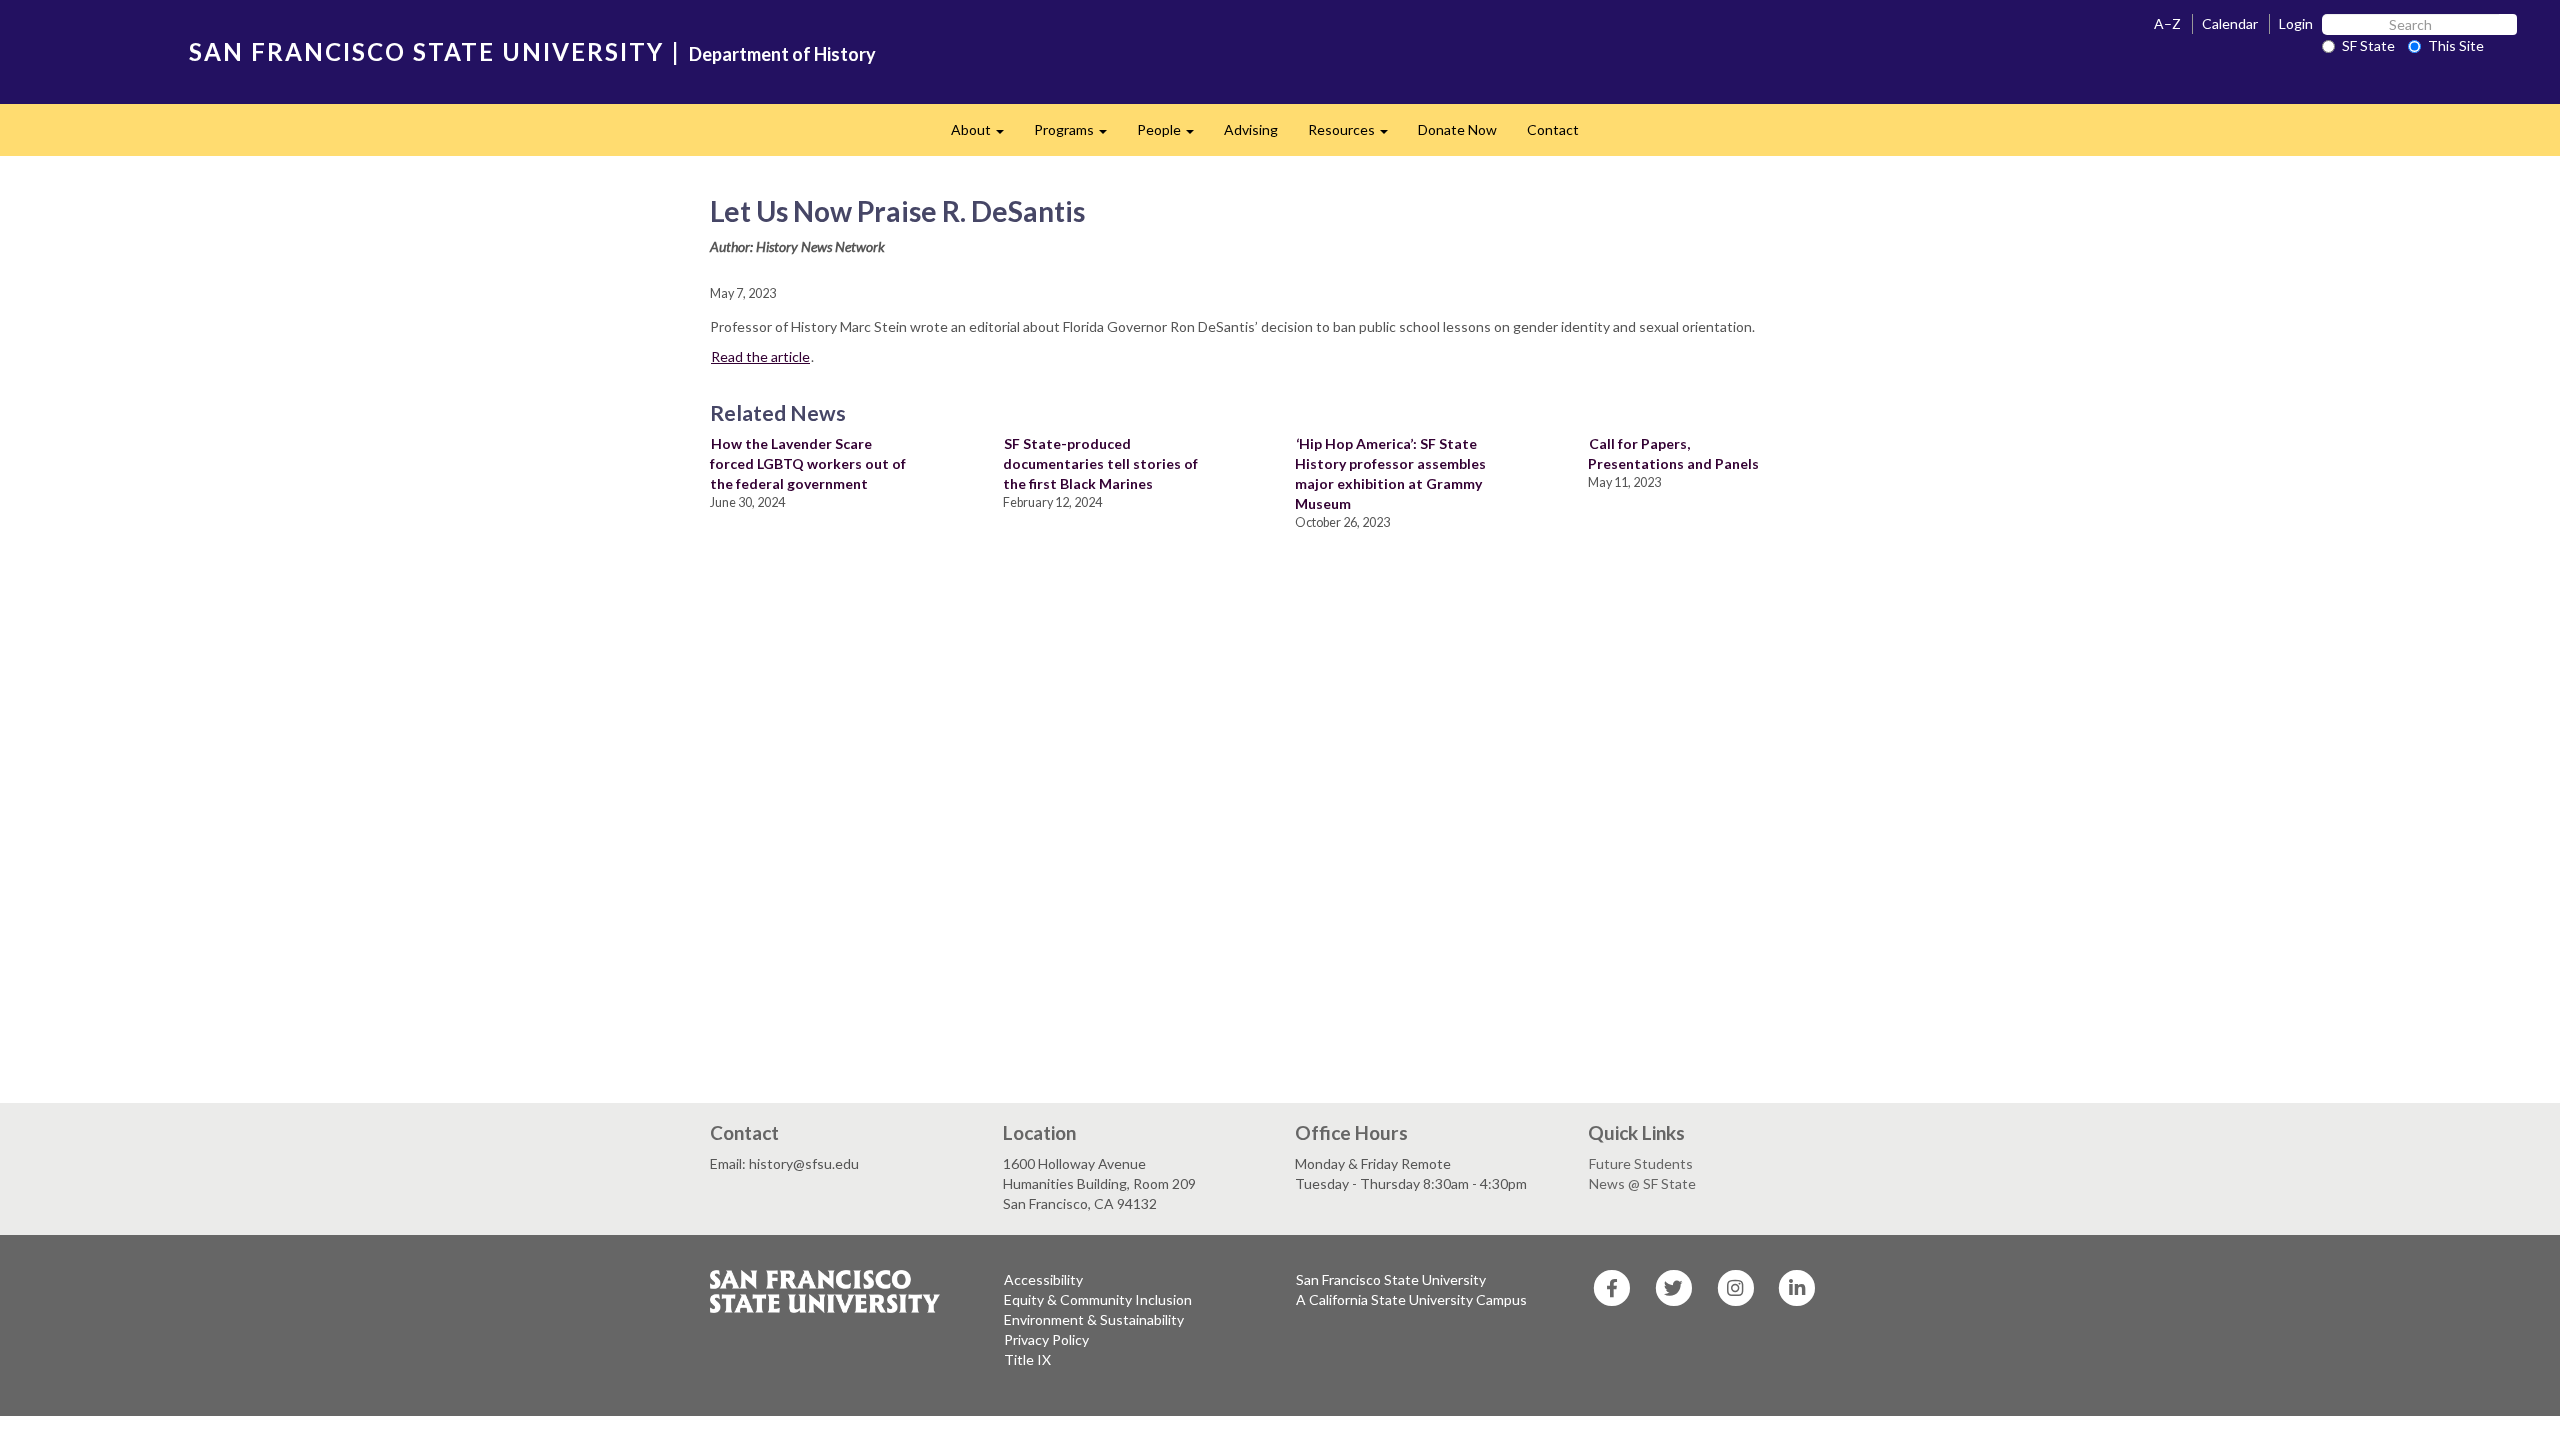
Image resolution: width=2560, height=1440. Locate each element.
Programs (1078, 135)
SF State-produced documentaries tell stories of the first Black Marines (1100, 463)
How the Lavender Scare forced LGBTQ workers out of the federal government (808, 463)
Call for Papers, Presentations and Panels (1673, 453)
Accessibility (1043, 1279)
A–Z (2167, 23)
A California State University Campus (1411, 1299)
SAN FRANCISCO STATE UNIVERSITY (426, 51)
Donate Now (1457, 129)
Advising (1251, 129)
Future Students (1641, 1163)
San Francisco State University (1391, 1279)
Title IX (1027, 1359)
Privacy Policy (1046, 1339)
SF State (2368, 45)
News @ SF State (1642, 1183)
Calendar (2230, 23)
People (1173, 135)
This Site (2456, 45)
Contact (1553, 129)
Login (2296, 23)
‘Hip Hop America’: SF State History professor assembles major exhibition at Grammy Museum (1390, 473)
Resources (1355, 135)
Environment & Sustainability (1094, 1319)
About (985, 135)
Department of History (782, 54)
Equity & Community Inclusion (1098, 1299)
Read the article (760, 356)
